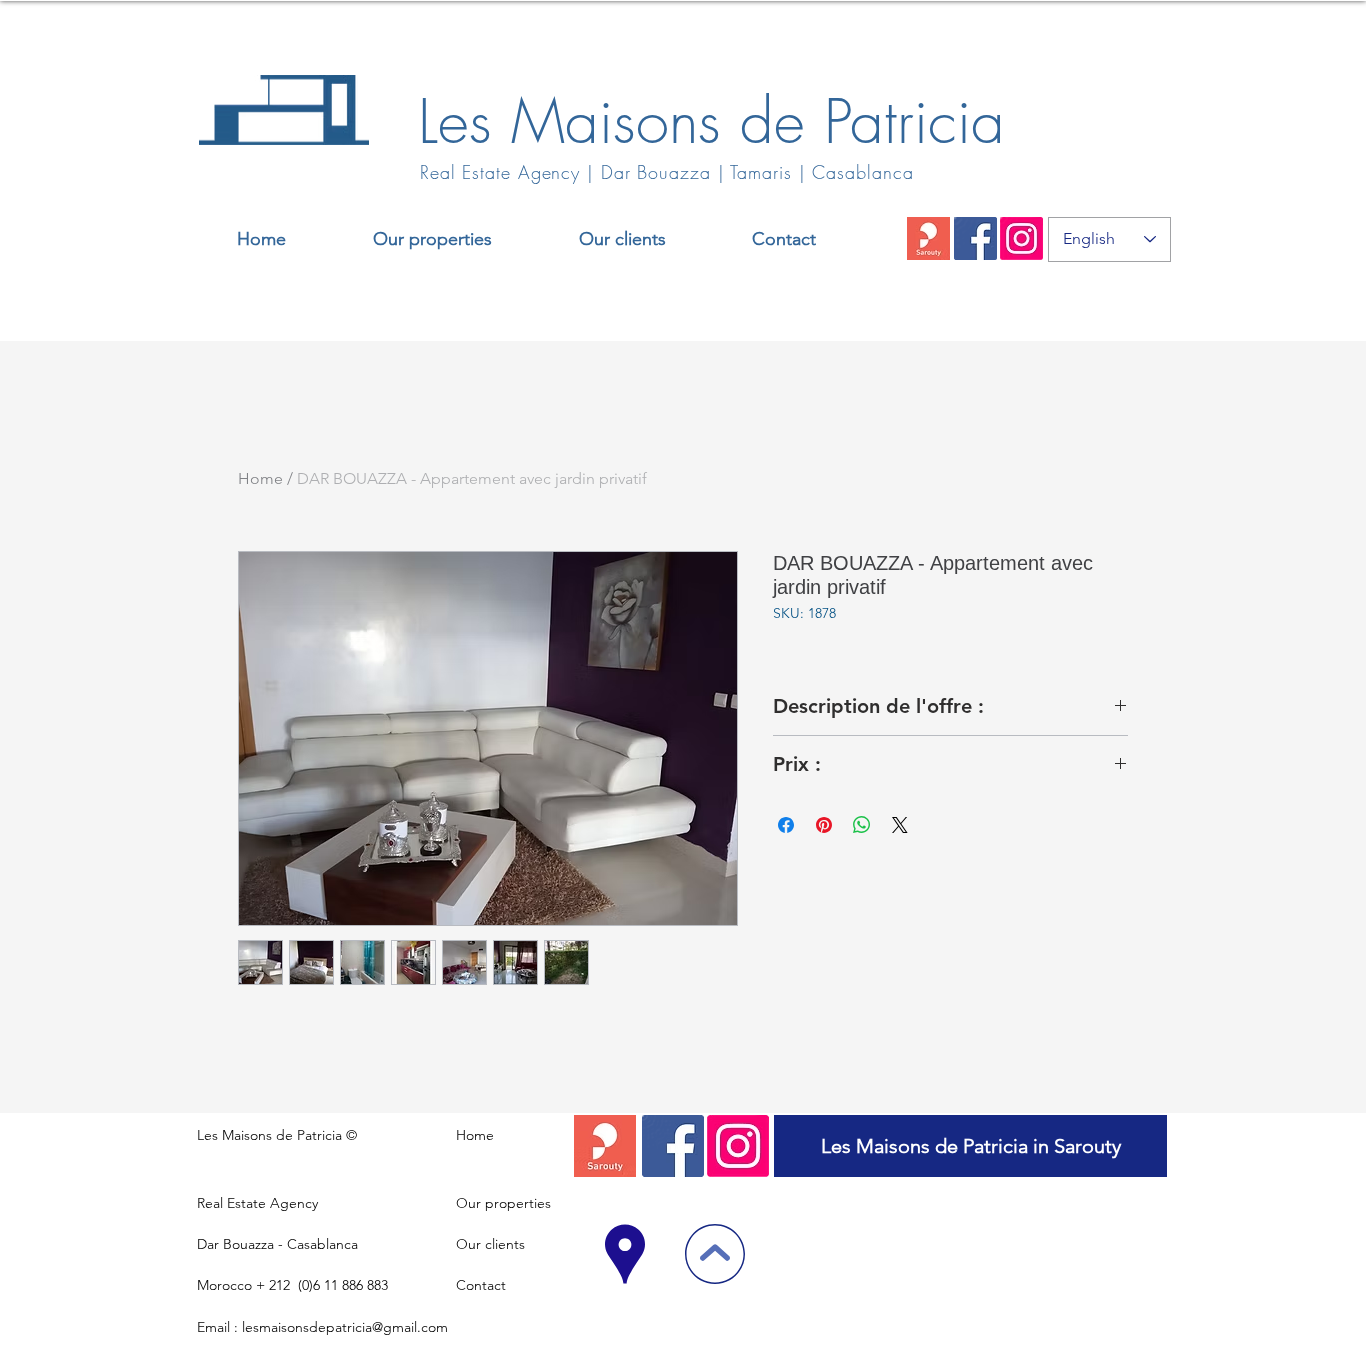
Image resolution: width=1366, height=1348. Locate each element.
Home (260, 478)
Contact (481, 1285)
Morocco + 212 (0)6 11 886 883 (292, 1285)
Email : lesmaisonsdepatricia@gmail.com (322, 1327)
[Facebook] (975, 238)
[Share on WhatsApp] (862, 825)
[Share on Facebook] (786, 825)
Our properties (503, 1203)
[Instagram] (1021, 238)
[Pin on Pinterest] (824, 825)
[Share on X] (900, 825)
